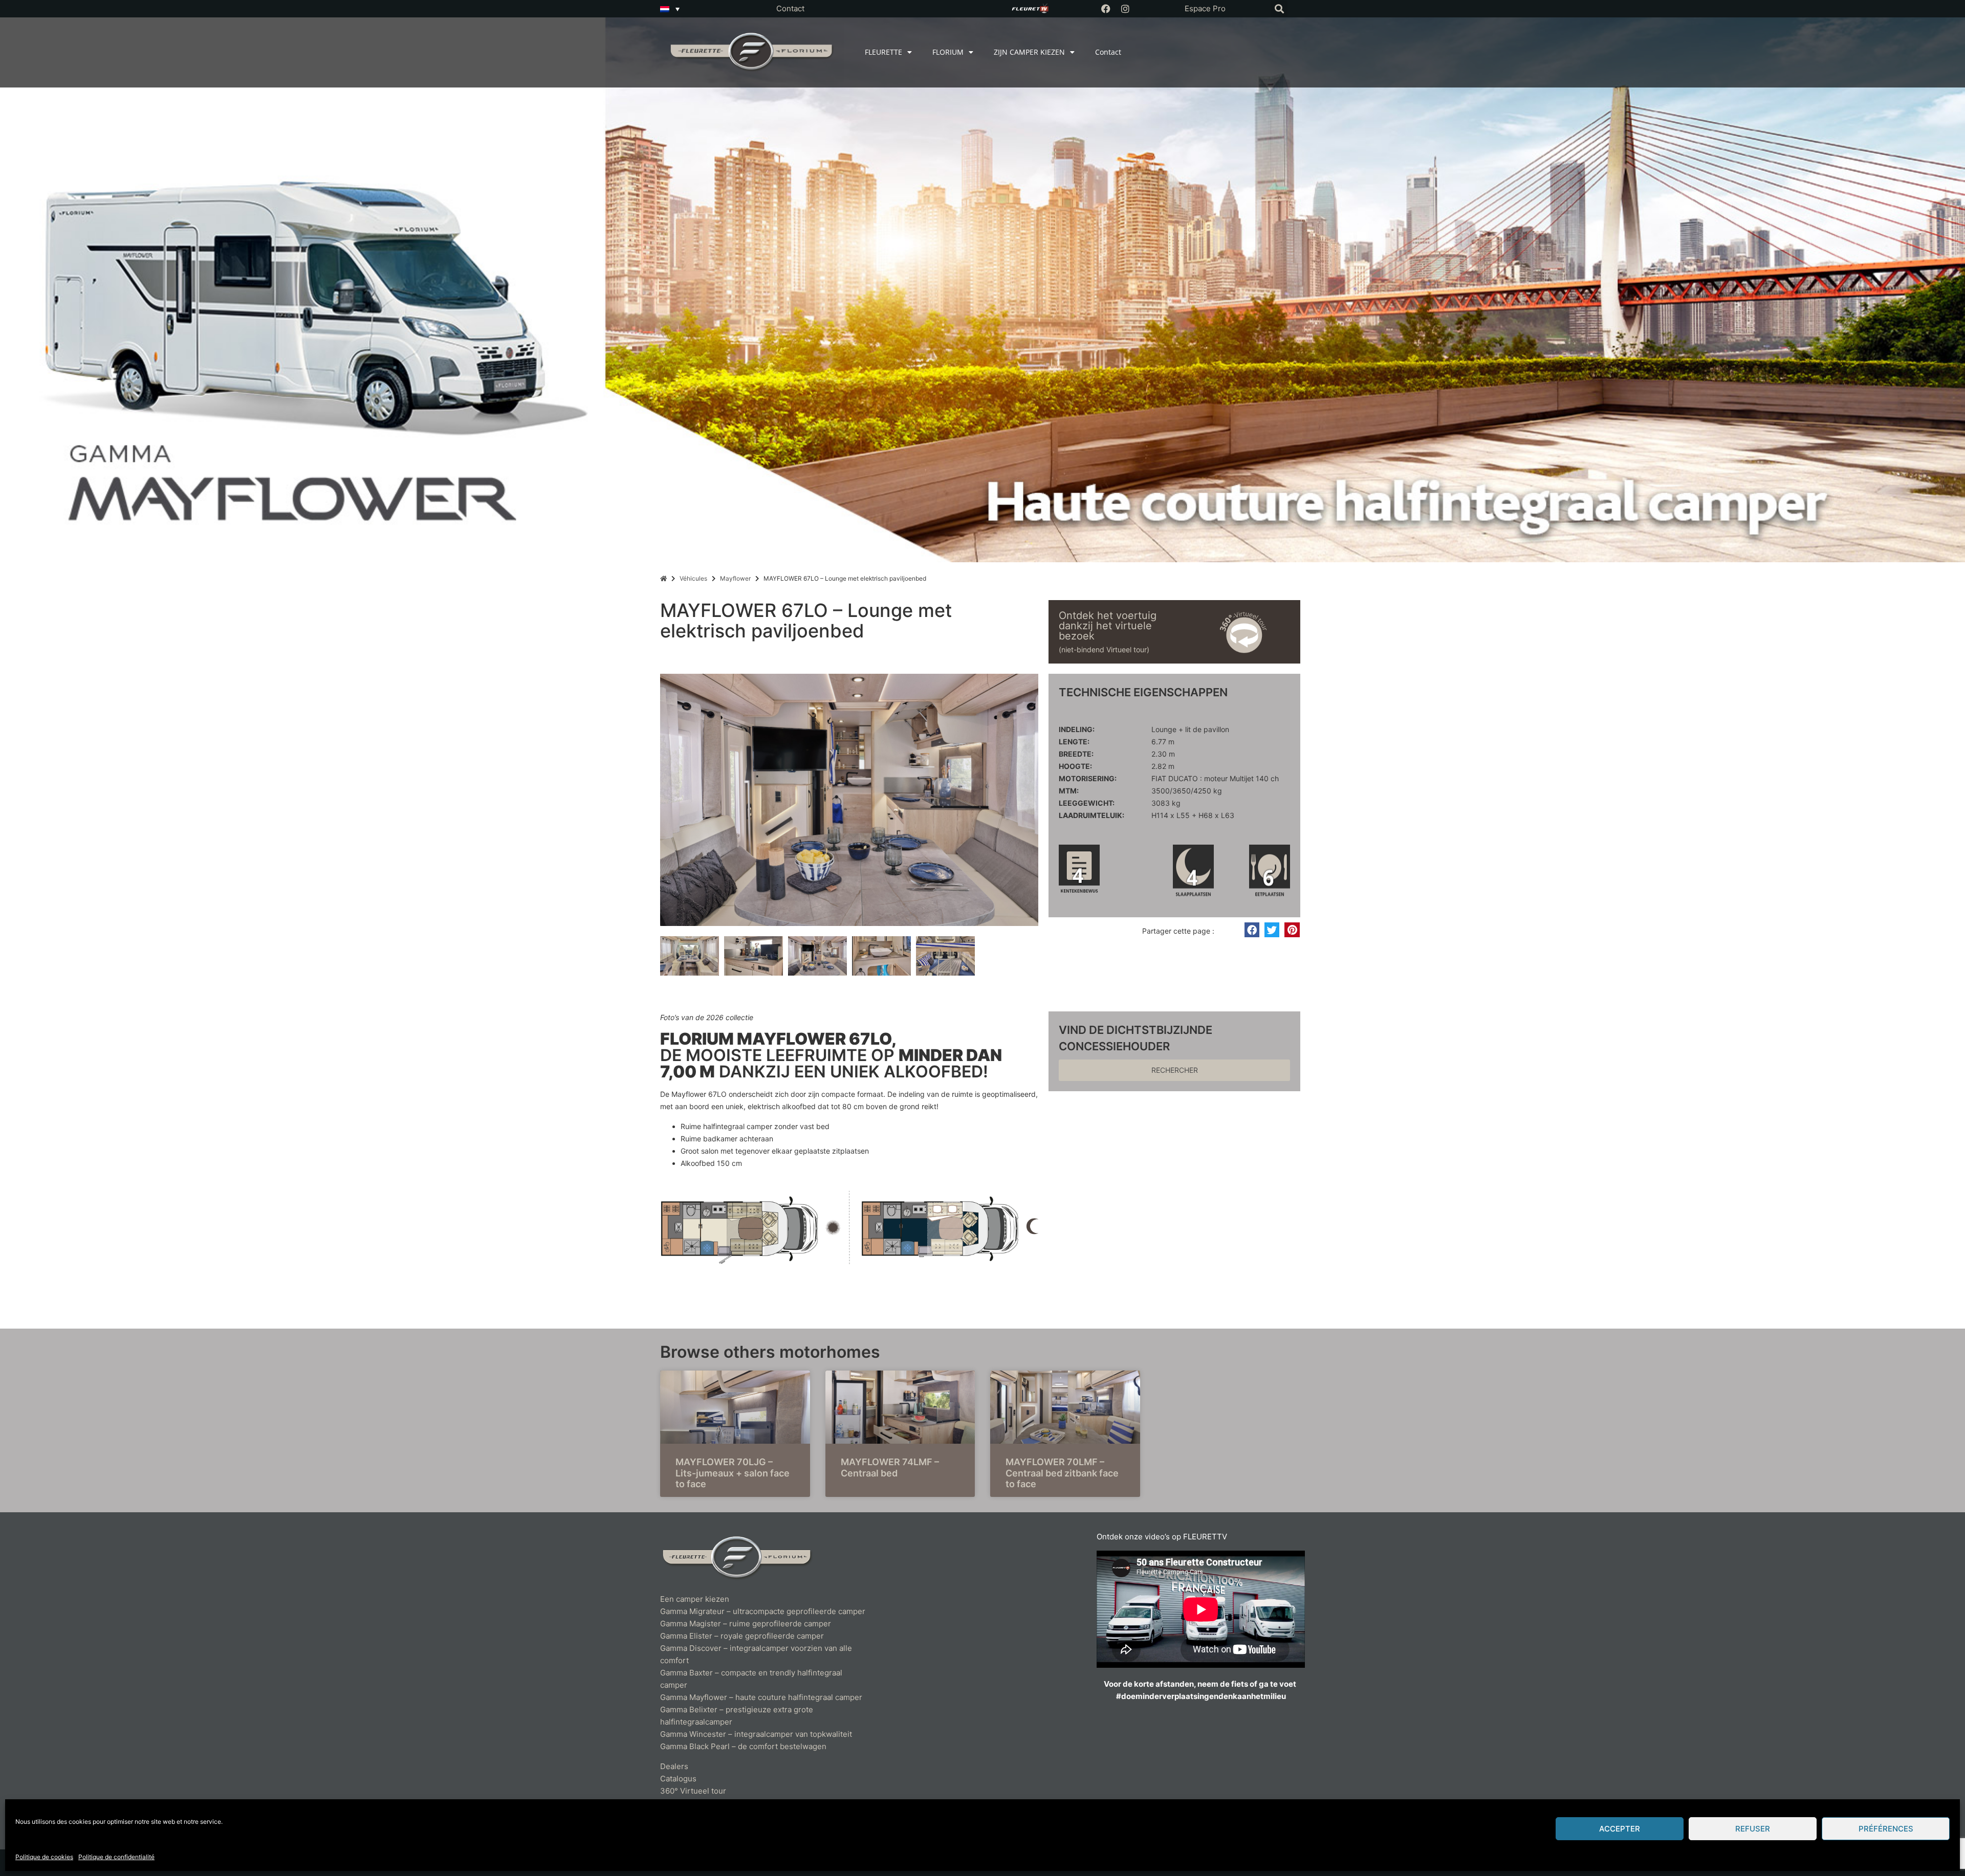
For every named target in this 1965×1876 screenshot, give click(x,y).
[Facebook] (1106, 9)
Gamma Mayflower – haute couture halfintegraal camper (761, 1697)
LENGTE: (1074, 742)
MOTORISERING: (1088, 779)
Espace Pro (1205, 8)
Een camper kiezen (695, 1599)
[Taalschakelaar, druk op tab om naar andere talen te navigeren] (670, 9)
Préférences (1886, 1829)
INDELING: (1077, 730)
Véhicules (693, 578)
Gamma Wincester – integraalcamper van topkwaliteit (756, 1734)
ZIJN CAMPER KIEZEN (1029, 52)
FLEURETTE (883, 52)
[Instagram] (1125, 9)
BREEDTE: (1076, 754)
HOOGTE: (1075, 766)
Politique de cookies (44, 1857)
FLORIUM (948, 52)
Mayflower (735, 578)
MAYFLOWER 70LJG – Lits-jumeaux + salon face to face (733, 1473)
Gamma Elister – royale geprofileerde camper (742, 1636)
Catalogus (678, 1779)
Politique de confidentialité (116, 1857)
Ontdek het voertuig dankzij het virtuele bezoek (1108, 626)
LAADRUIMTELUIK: (1091, 815)
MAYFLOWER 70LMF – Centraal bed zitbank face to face (1062, 1473)
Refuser (1753, 1829)
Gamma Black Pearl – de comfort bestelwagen (743, 1746)
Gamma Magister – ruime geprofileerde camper (746, 1624)
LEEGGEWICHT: (1087, 803)
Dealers (674, 1766)
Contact (790, 8)
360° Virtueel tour (693, 1791)
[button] (1279, 9)
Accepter (1620, 1829)
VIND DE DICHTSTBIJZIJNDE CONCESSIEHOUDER (1136, 1038)
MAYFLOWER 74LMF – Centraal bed (890, 1467)
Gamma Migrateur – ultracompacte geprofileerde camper (763, 1611)
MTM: (1069, 791)
